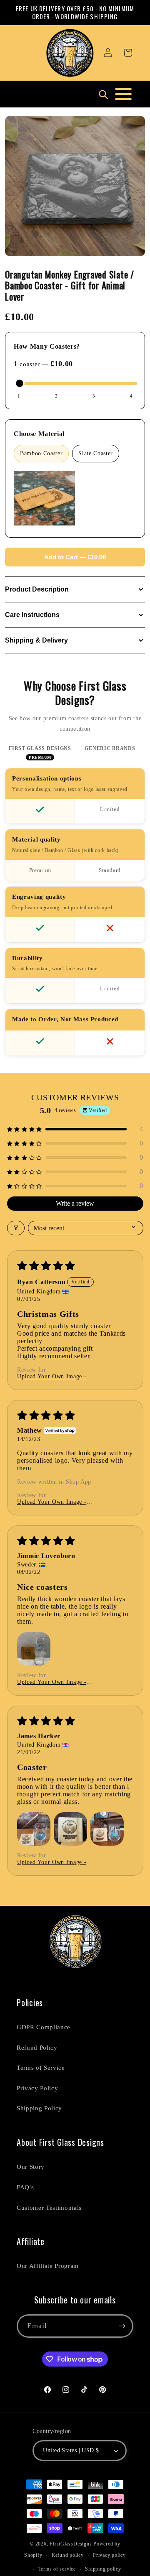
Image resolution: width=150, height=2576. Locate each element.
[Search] (103, 94)
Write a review (75, 1203)
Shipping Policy (39, 2108)
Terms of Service (41, 2067)
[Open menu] (123, 94)
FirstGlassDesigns (71, 2544)
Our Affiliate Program (48, 2266)
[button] (128, 53)
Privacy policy (109, 2555)
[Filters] (16, 1228)
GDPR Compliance (44, 2027)
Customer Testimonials (49, 2207)
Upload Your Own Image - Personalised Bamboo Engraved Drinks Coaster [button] (58, 1377)
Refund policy (68, 2555)
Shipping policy (103, 2569)
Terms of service (57, 2569)
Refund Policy (37, 2047)
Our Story (31, 2167)
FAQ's (25, 2187)
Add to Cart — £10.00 (75, 557)
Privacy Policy (37, 2088)
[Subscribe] (122, 2326)
